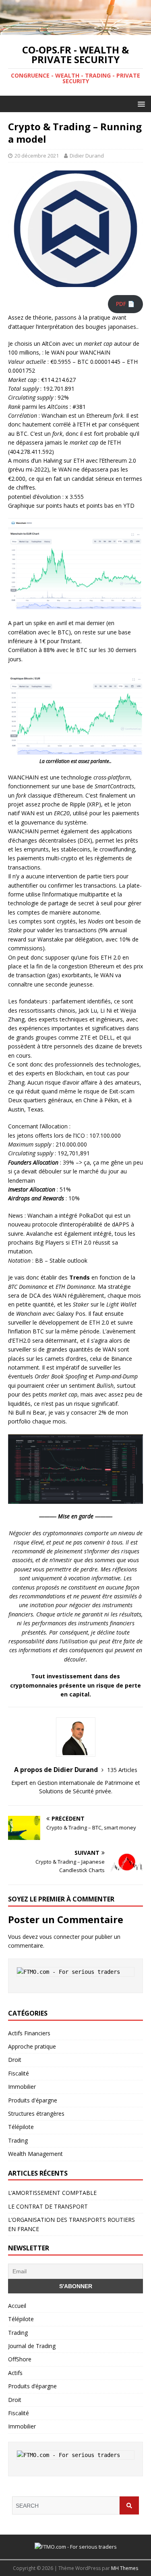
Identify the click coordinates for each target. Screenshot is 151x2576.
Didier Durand (87, 156)
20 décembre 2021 (37, 156)
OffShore (20, 2359)
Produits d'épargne (33, 2100)
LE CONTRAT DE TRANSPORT (48, 2206)
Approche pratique (32, 2046)
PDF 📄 (125, 304)
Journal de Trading (32, 2346)
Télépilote (21, 2127)
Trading (18, 2140)
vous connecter (60, 1937)
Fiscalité (19, 2073)
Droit (15, 2060)
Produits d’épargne (32, 2386)
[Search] (129, 2505)
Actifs (15, 2373)
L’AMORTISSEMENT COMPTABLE (52, 2193)
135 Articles (122, 1770)
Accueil (17, 2306)
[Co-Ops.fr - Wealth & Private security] (75, 30)
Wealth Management (35, 2154)
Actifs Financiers (29, 2033)
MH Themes (125, 2568)
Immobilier (22, 2087)
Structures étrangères (36, 2114)
